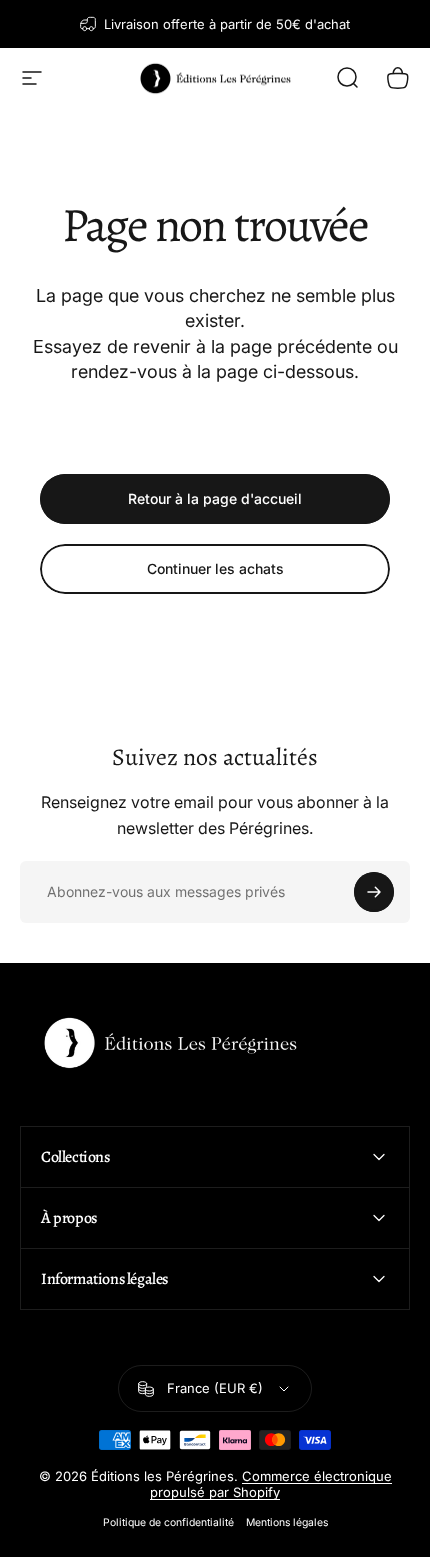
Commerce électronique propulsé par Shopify (271, 1484)
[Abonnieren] (374, 892)
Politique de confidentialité (168, 1522)
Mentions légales (287, 1522)
